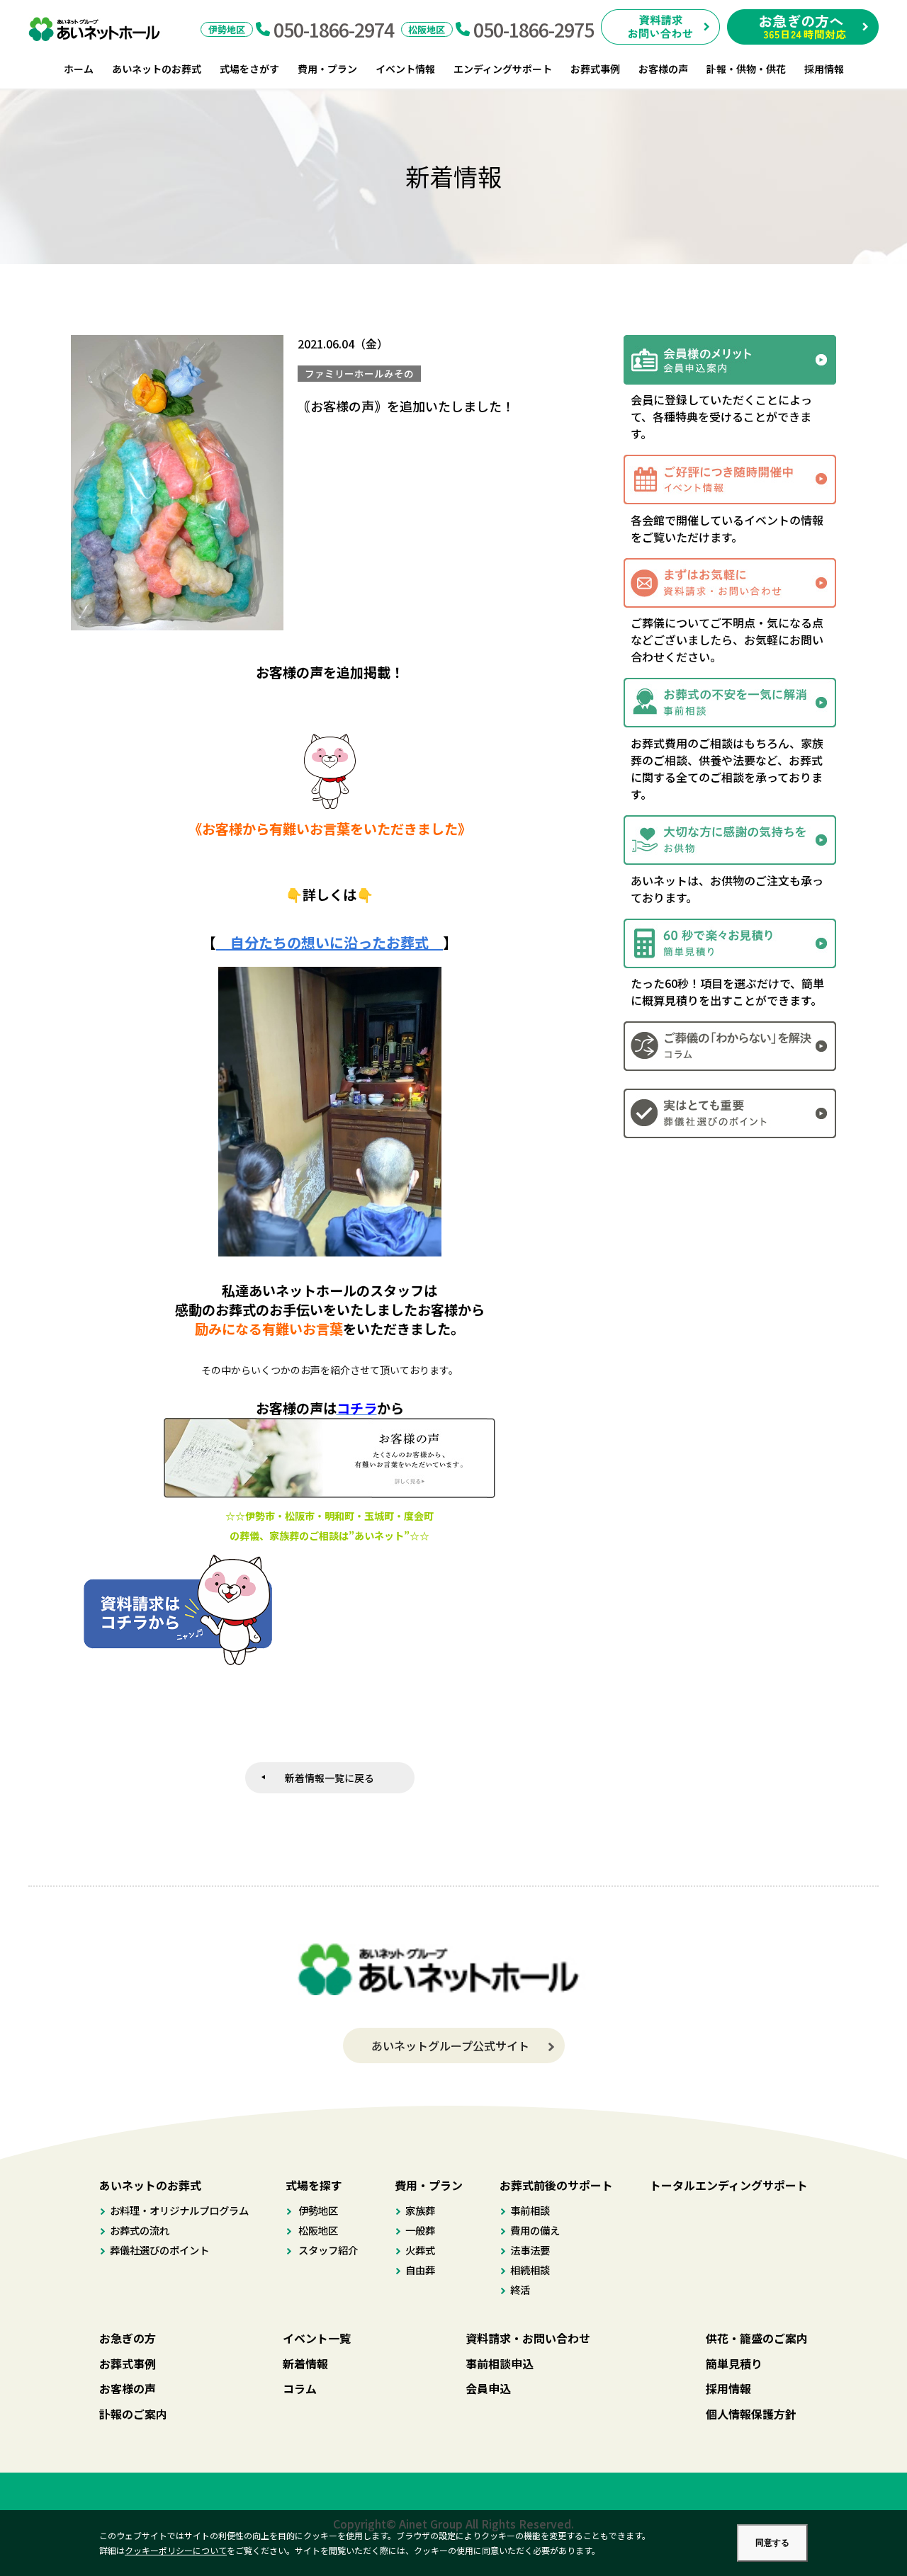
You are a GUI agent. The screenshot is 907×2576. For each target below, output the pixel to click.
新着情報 (305, 2364)
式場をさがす (249, 69)
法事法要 (530, 2250)
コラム (300, 2388)
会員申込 (488, 2388)
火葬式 (420, 2250)
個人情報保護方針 (751, 2414)
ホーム (79, 69)
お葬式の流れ (140, 2230)
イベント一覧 (317, 2338)
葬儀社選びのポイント (159, 2250)
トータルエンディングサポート (729, 2185)
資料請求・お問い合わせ (528, 2338)
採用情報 (824, 69)
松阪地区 (317, 2230)
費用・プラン (327, 69)
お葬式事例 (595, 69)
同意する (772, 2543)
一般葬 (420, 2230)
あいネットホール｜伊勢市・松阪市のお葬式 (102, 29)
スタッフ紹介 (327, 2250)
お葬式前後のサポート (556, 2185)
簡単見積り (734, 2364)
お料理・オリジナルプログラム (179, 2210)
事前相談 (530, 2210)
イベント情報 (405, 69)
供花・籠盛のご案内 (757, 2338)
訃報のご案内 (133, 2414)
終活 (520, 2290)
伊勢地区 (317, 2210)
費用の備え (535, 2230)
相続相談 (530, 2270)
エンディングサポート (503, 69)
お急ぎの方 (128, 2338)
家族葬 (420, 2210)
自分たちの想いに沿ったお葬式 (329, 942)
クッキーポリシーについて (176, 2550)
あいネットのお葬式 (157, 69)
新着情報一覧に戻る (329, 1778)
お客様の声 (663, 69)
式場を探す (314, 2185)
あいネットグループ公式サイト (450, 2046)
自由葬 (420, 2270)
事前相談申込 (500, 2364)
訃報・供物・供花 (746, 69)
